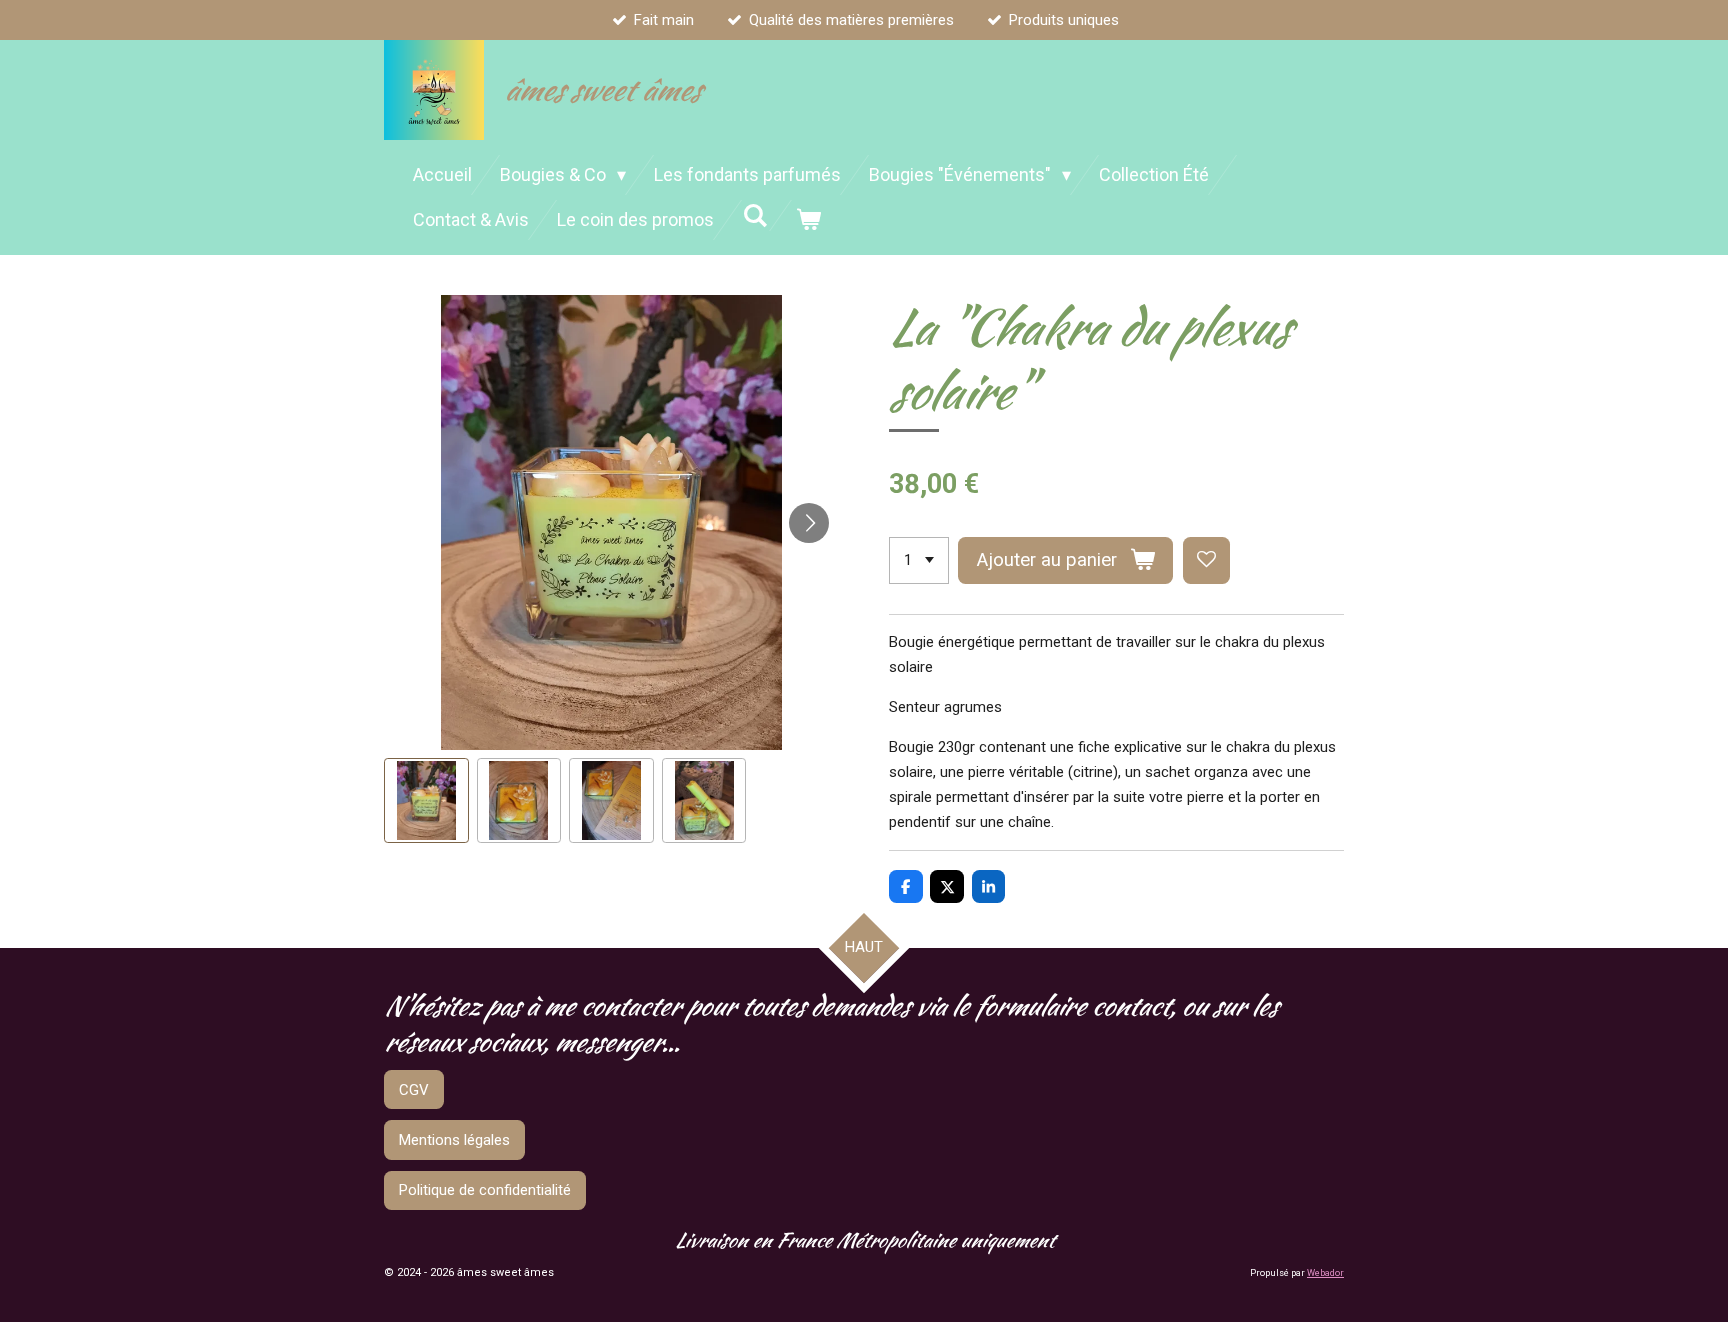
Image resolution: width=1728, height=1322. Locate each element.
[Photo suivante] (809, 523)
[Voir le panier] (807, 220)
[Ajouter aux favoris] (1206, 560)
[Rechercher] (754, 215)
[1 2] (919, 560)
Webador (1325, 1273)
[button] (426, 800)
